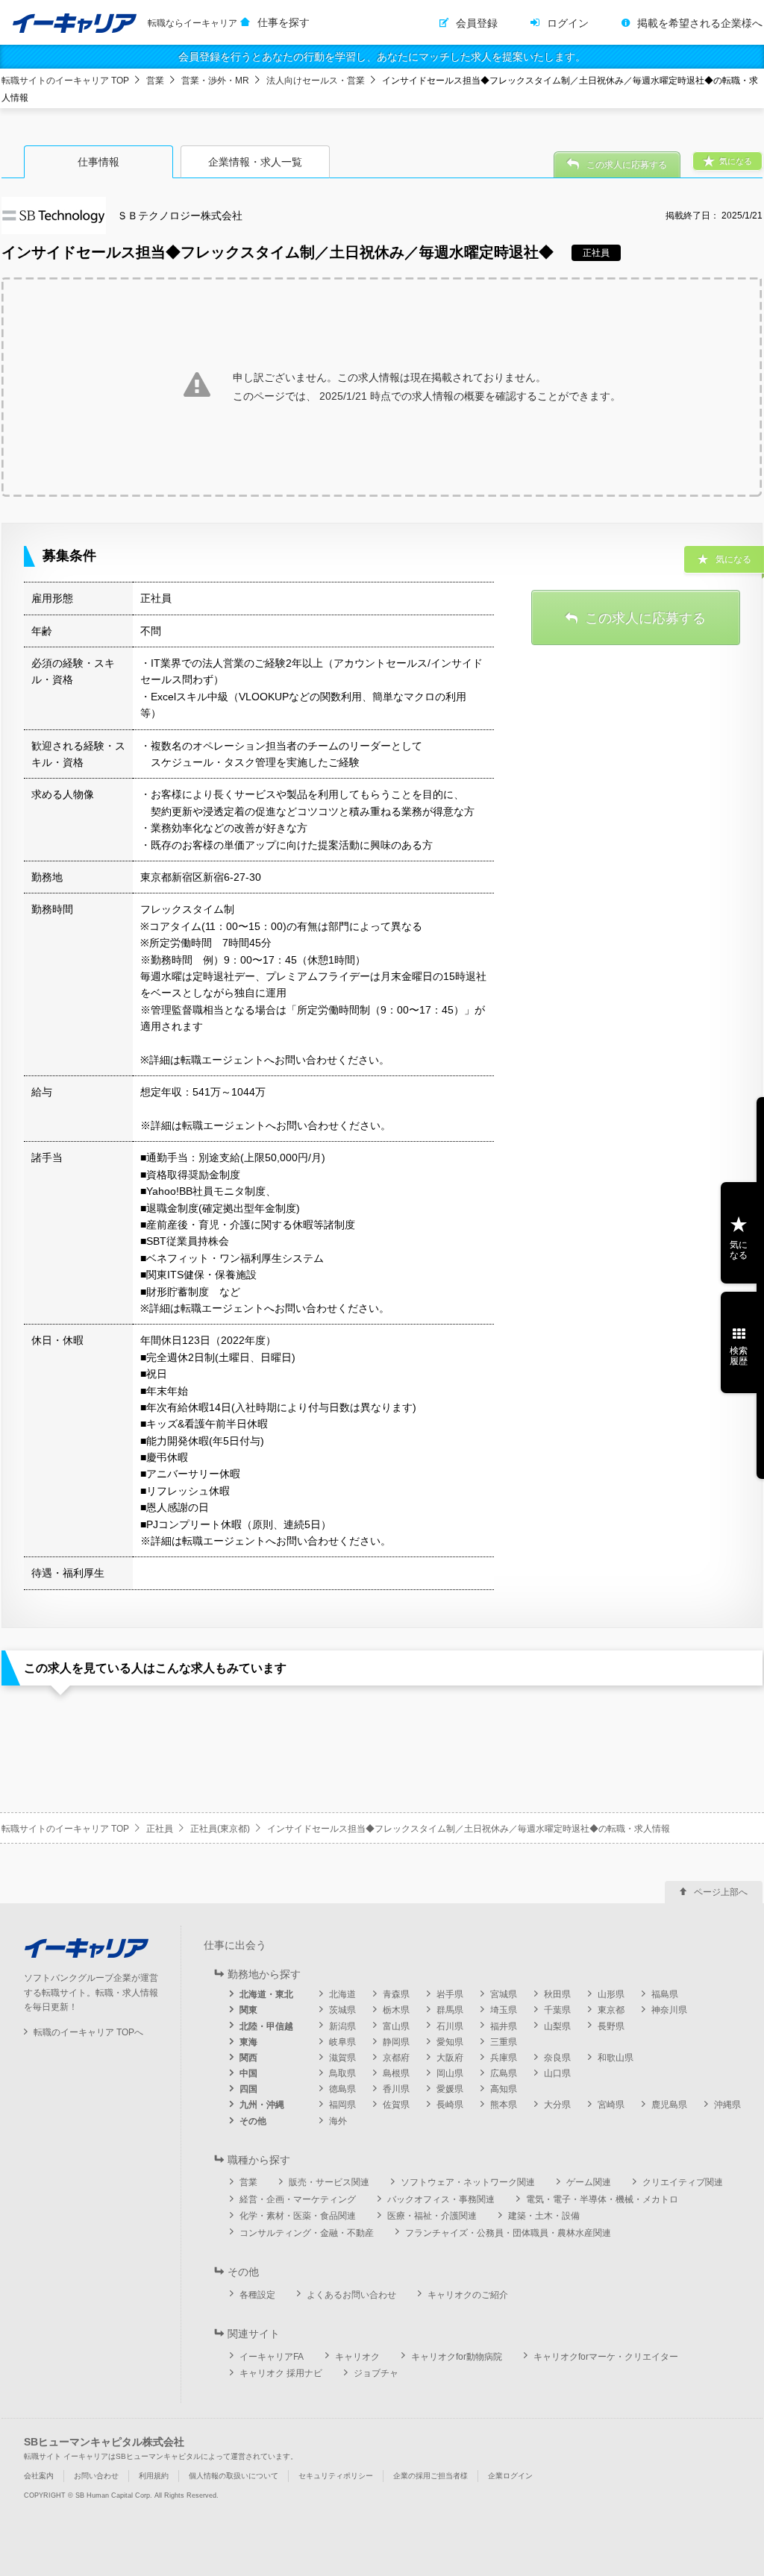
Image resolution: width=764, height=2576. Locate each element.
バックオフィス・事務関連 (441, 2199)
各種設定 (257, 2295)
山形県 (611, 1994)
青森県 (396, 1994)
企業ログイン (510, 2476)
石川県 (450, 2026)
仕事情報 (98, 162)
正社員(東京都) (220, 1829)
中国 (248, 2073)
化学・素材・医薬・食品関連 (298, 2216)
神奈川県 (669, 2010)
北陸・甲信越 (266, 2026)
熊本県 (504, 2105)
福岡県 (342, 2105)
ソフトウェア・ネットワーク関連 (468, 2182)
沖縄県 (727, 2105)
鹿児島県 (669, 2105)
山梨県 (557, 2026)
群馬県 (450, 2010)
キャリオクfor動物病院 (457, 2357)
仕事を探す (284, 22)
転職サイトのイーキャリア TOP (65, 81)
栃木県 (396, 2010)
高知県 (504, 2089)
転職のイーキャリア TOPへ (88, 2032)
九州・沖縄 (262, 2105)
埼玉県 (504, 2010)
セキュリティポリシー (336, 2476)
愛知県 (450, 2042)
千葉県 (557, 2010)
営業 (155, 81)
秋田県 (557, 1994)
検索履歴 (739, 1356)
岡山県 (450, 2073)
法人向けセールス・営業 (316, 81)
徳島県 (342, 2089)
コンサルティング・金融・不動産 (307, 2233)
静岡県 (396, 2042)
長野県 (611, 2026)
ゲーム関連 (589, 2182)
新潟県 (342, 2026)
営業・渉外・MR (215, 81)
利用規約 (154, 2476)
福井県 (504, 2026)
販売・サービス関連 (329, 2182)
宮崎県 (611, 2105)
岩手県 (450, 1994)
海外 (338, 2121)
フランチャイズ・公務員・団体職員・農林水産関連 (508, 2233)
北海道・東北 (266, 1994)
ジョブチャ (376, 2373)
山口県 (557, 2073)
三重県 (504, 2042)
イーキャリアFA (272, 2357)
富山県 (396, 2026)
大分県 (557, 2105)
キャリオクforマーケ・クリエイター (606, 2357)
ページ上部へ (721, 1892)
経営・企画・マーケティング (298, 2199)
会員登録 (477, 23)
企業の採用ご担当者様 (430, 2476)
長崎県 (450, 2105)
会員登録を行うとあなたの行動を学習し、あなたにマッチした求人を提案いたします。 (382, 57)
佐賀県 (396, 2105)
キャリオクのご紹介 (468, 2295)
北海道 (342, 1994)
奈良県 (557, 2058)
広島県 (504, 2073)
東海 (248, 2042)
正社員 (160, 1829)
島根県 (396, 2073)
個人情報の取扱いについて (234, 2476)
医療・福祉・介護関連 (432, 2216)
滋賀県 (342, 2058)
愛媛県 (450, 2089)
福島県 (665, 1994)
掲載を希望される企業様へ (700, 23)
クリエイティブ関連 (683, 2182)
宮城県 (504, 1994)
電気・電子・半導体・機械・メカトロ (602, 2199)
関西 (248, 2058)
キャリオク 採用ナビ (281, 2373)
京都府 (396, 2058)
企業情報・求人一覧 (255, 162)
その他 (253, 2121)
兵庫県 (504, 2058)
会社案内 (39, 2476)
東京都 (611, 2010)
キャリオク (357, 2357)
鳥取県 (342, 2073)
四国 (248, 2089)
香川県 (396, 2089)
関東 (248, 2010)
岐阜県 (342, 2042)
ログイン (568, 23)
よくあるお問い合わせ (351, 2295)
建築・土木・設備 (544, 2216)
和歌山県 (616, 2058)
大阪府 (450, 2058)
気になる (739, 1250)
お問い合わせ (96, 2476)
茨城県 (342, 2010)
